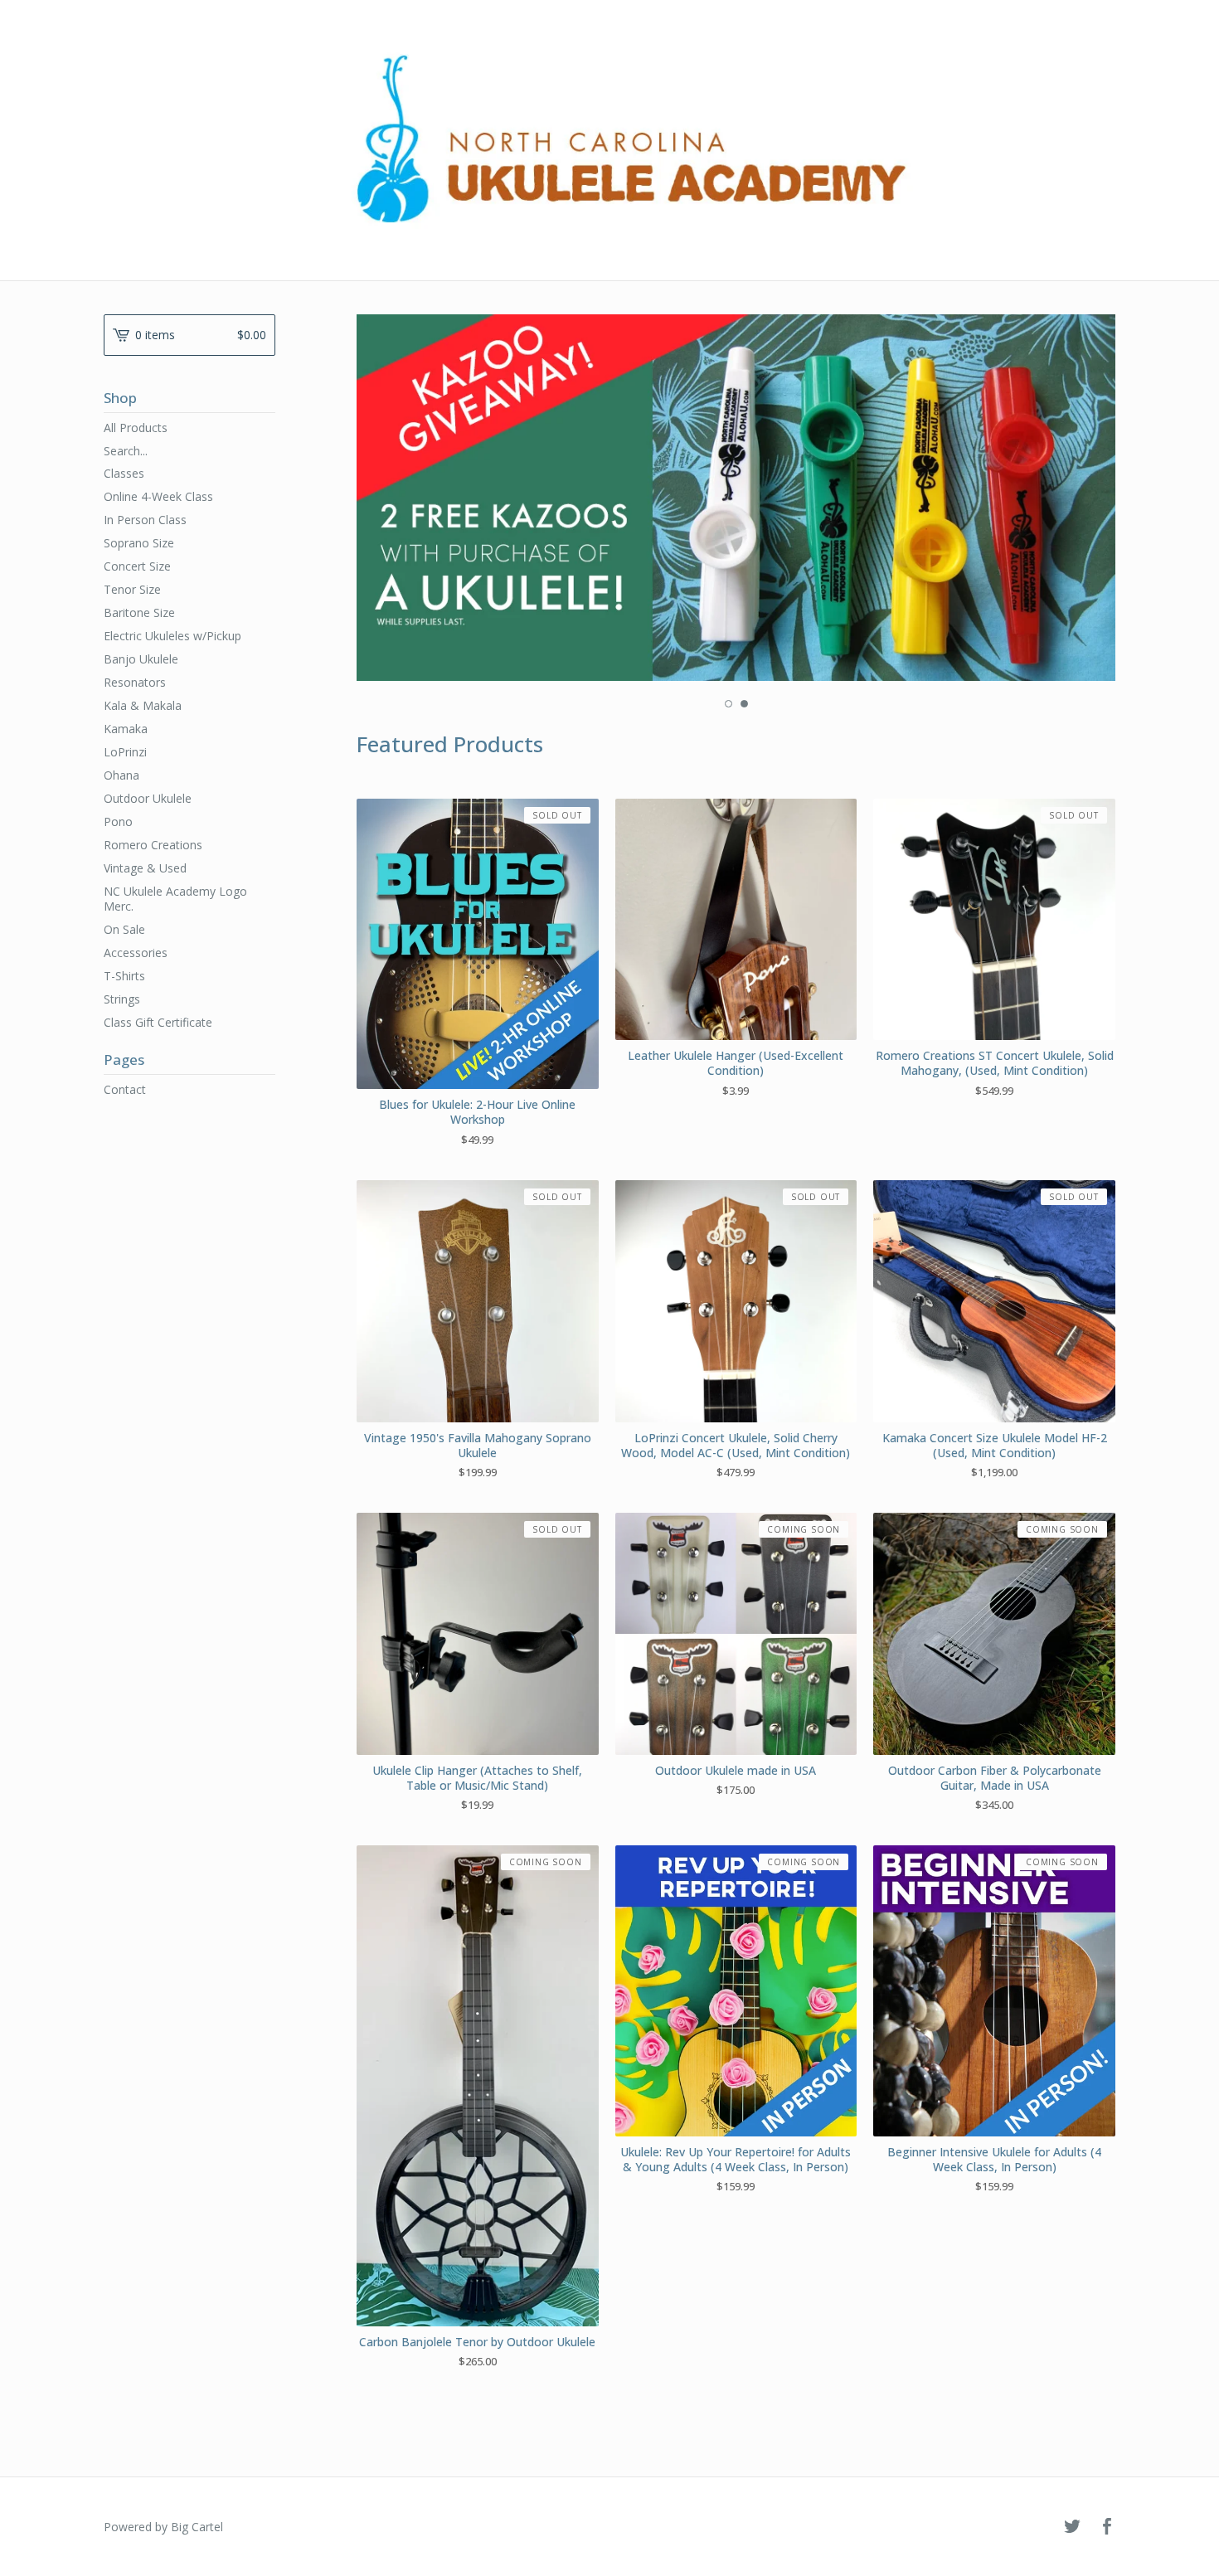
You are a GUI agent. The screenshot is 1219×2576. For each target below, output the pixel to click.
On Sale (124, 929)
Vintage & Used (145, 868)
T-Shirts (124, 976)
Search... (126, 451)
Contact (125, 1089)
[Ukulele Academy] (609, 139)
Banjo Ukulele (141, 659)
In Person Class (145, 520)
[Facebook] (1107, 2527)
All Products (136, 428)
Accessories (136, 953)
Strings (122, 999)
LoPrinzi (125, 752)
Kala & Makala (143, 705)
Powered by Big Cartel (163, 2527)
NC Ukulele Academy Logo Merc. (175, 899)
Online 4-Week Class (158, 496)
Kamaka (126, 729)
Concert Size (137, 566)
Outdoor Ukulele (148, 798)
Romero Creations (153, 845)
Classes (124, 473)
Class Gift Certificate (158, 1022)
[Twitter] (1072, 2527)
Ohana (121, 775)
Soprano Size (139, 543)
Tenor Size (132, 589)
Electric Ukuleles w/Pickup (172, 636)
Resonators (135, 682)
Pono (118, 821)
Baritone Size (139, 612)
